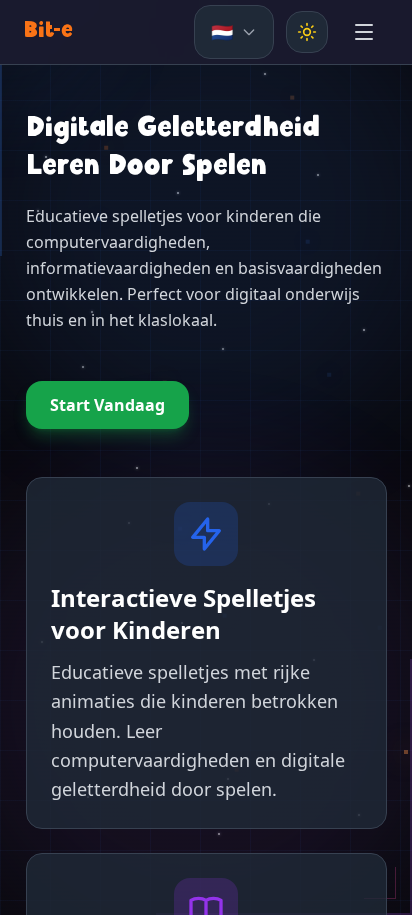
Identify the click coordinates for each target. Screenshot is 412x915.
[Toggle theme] (307, 32)
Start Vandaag (107, 405)
